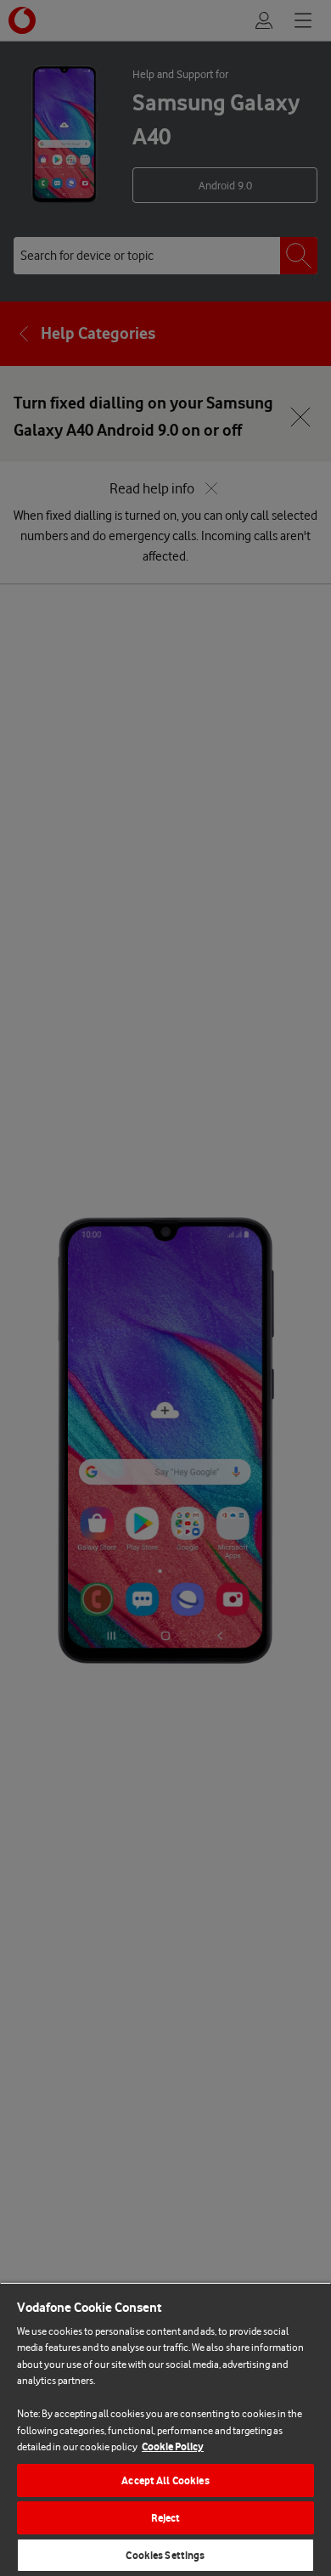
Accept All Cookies (165, 2480)
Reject (166, 2518)
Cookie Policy (173, 2446)
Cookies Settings (165, 2555)
